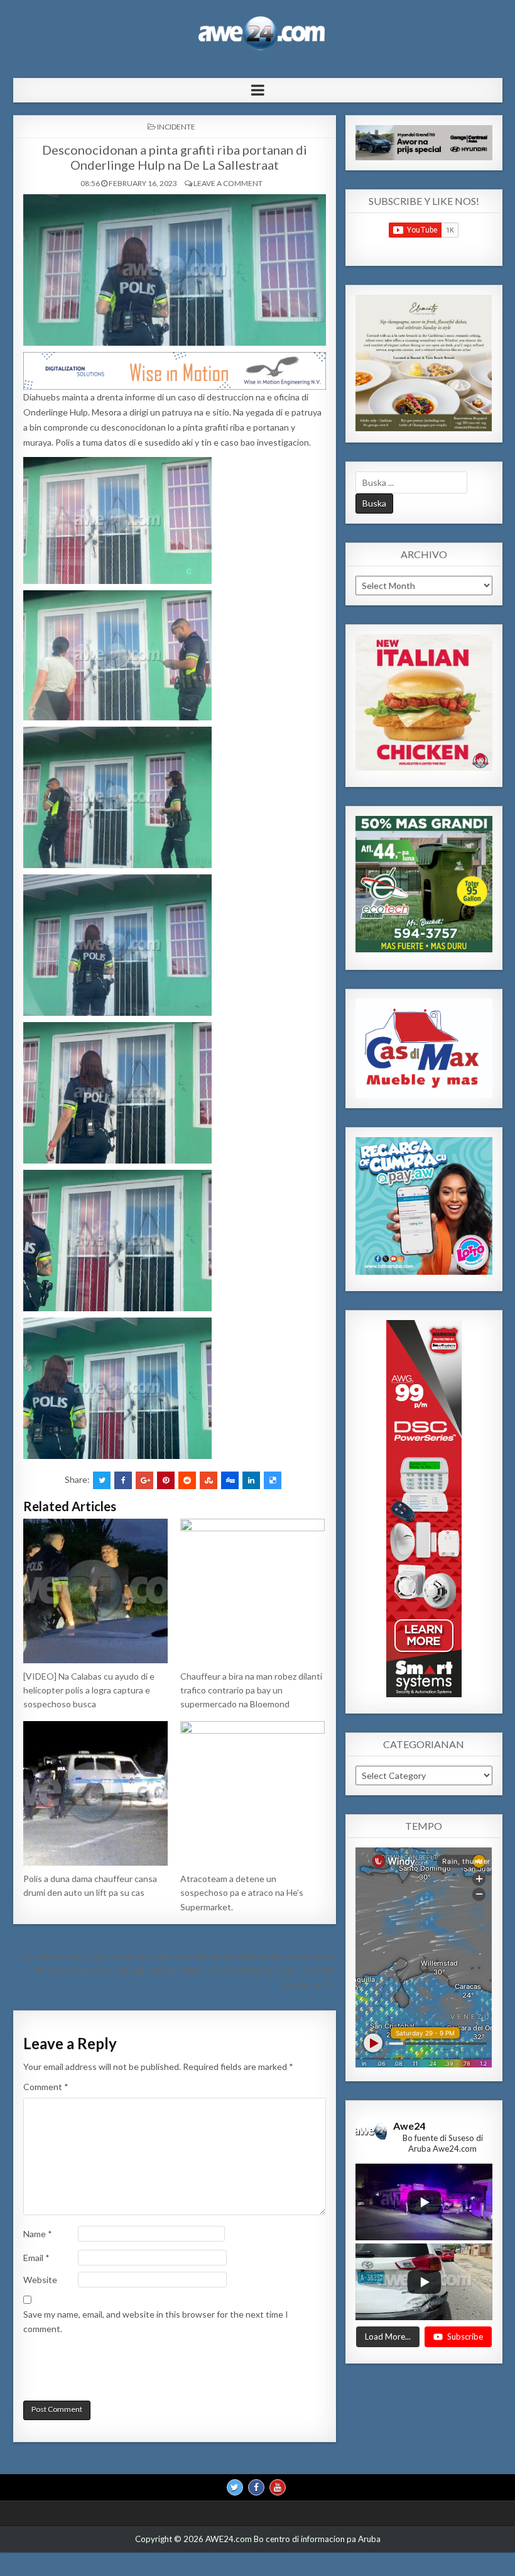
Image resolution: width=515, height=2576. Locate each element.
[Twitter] (235, 2487)
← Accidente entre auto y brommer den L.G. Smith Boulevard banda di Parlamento (173, 1956)
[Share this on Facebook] (123, 1480)
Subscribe (465, 2337)
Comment (46, 2087)
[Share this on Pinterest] (166, 1480)
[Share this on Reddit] (187, 1480)
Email (36, 2258)
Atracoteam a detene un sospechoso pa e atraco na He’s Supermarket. (242, 1893)
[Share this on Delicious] (273, 1480)
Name (38, 2234)
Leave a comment (228, 183)
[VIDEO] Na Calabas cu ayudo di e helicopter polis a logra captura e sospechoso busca (89, 1690)
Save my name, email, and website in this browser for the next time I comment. (156, 2321)
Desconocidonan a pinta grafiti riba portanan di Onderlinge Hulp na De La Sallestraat (175, 157)
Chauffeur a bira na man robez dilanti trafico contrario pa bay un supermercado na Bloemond (251, 1690)
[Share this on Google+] (144, 1480)
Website (40, 2280)
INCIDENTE (176, 127)
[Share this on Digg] (230, 1480)
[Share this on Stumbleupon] (209, 1480)
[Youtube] (278, 2487)
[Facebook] (256, 2487)
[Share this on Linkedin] (251, 1480)
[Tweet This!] (102, 1480)
